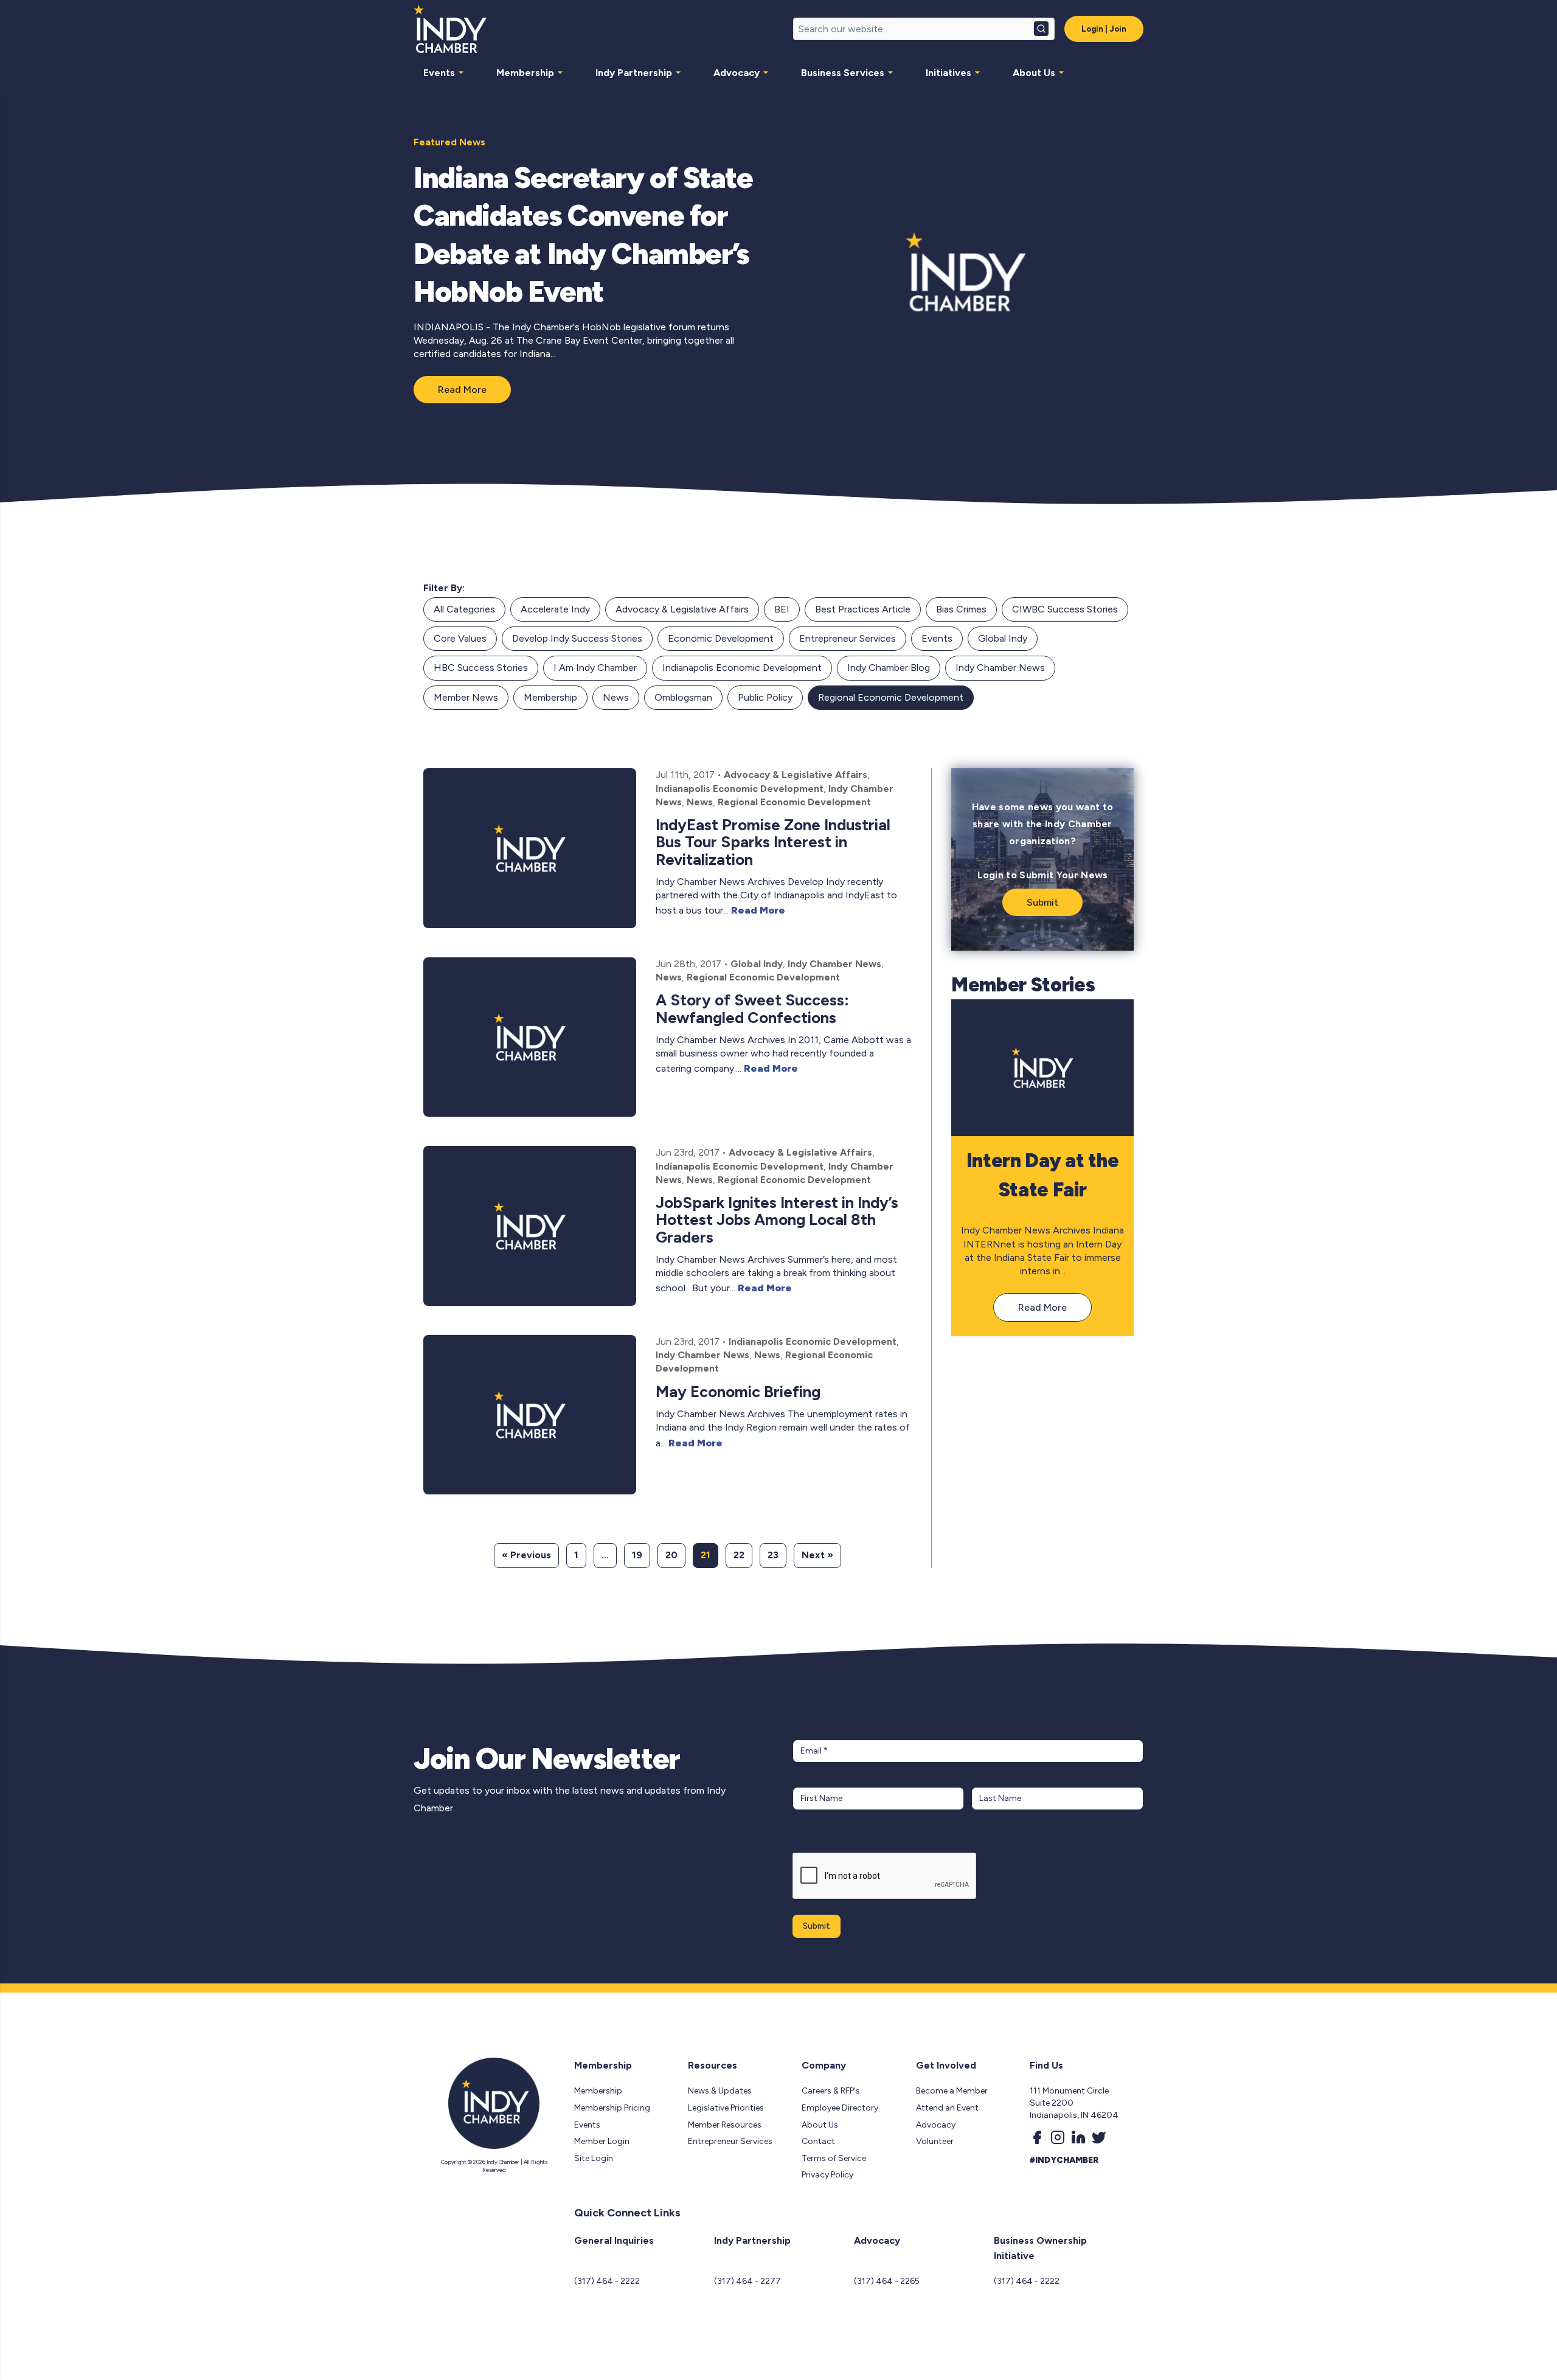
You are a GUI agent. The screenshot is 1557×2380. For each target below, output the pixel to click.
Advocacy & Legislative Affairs (682, 609)
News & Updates (720, 2091)
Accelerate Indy (555, 609)
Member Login (602, 2141)
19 (637, 1555)
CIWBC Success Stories (1065, 609)
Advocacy (737, 73)
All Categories (464, 609)
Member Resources (725, 2125)
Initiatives (948, 73)
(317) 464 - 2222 (607, 2281)
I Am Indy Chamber (595, 668)
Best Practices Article (863, 609)
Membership (525, 73)
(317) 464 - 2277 (747, 2281)
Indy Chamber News (1000, 668)
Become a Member (952, 2091)
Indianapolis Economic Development (742, 668)
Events (439, 73)
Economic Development (721, 638)
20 (671, 1555)
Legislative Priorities (726, 2108)
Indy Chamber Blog (889, 668)
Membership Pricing (612, 2108)
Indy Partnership (634, 73)
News (616, 697)
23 (773, 1555)
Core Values (460, 638)
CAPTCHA (816, 1841)
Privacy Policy (827, 2175)
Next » (817, 1555)
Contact (818, 2141)
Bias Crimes (961, 609)
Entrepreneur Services (848, 638)
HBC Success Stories (481, 668)
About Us (1034, 73)
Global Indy (1003, 638)
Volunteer (935, 2141)
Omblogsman (683, 697)
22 (739, 1555)
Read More (462, 390)
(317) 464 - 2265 (887, 2281)
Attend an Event (947, 2108)
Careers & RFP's (831, 2091)
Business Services (843, 73)
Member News (466, 697)
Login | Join (1104, 29)
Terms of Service (834, 2158)
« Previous (526, 1555)
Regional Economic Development (891, 697)
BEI (782, 609)
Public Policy (765, 697)
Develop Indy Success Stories (577, 638)
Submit (1042, 902)
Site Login (594, 2158)
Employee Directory (840, 2108)
